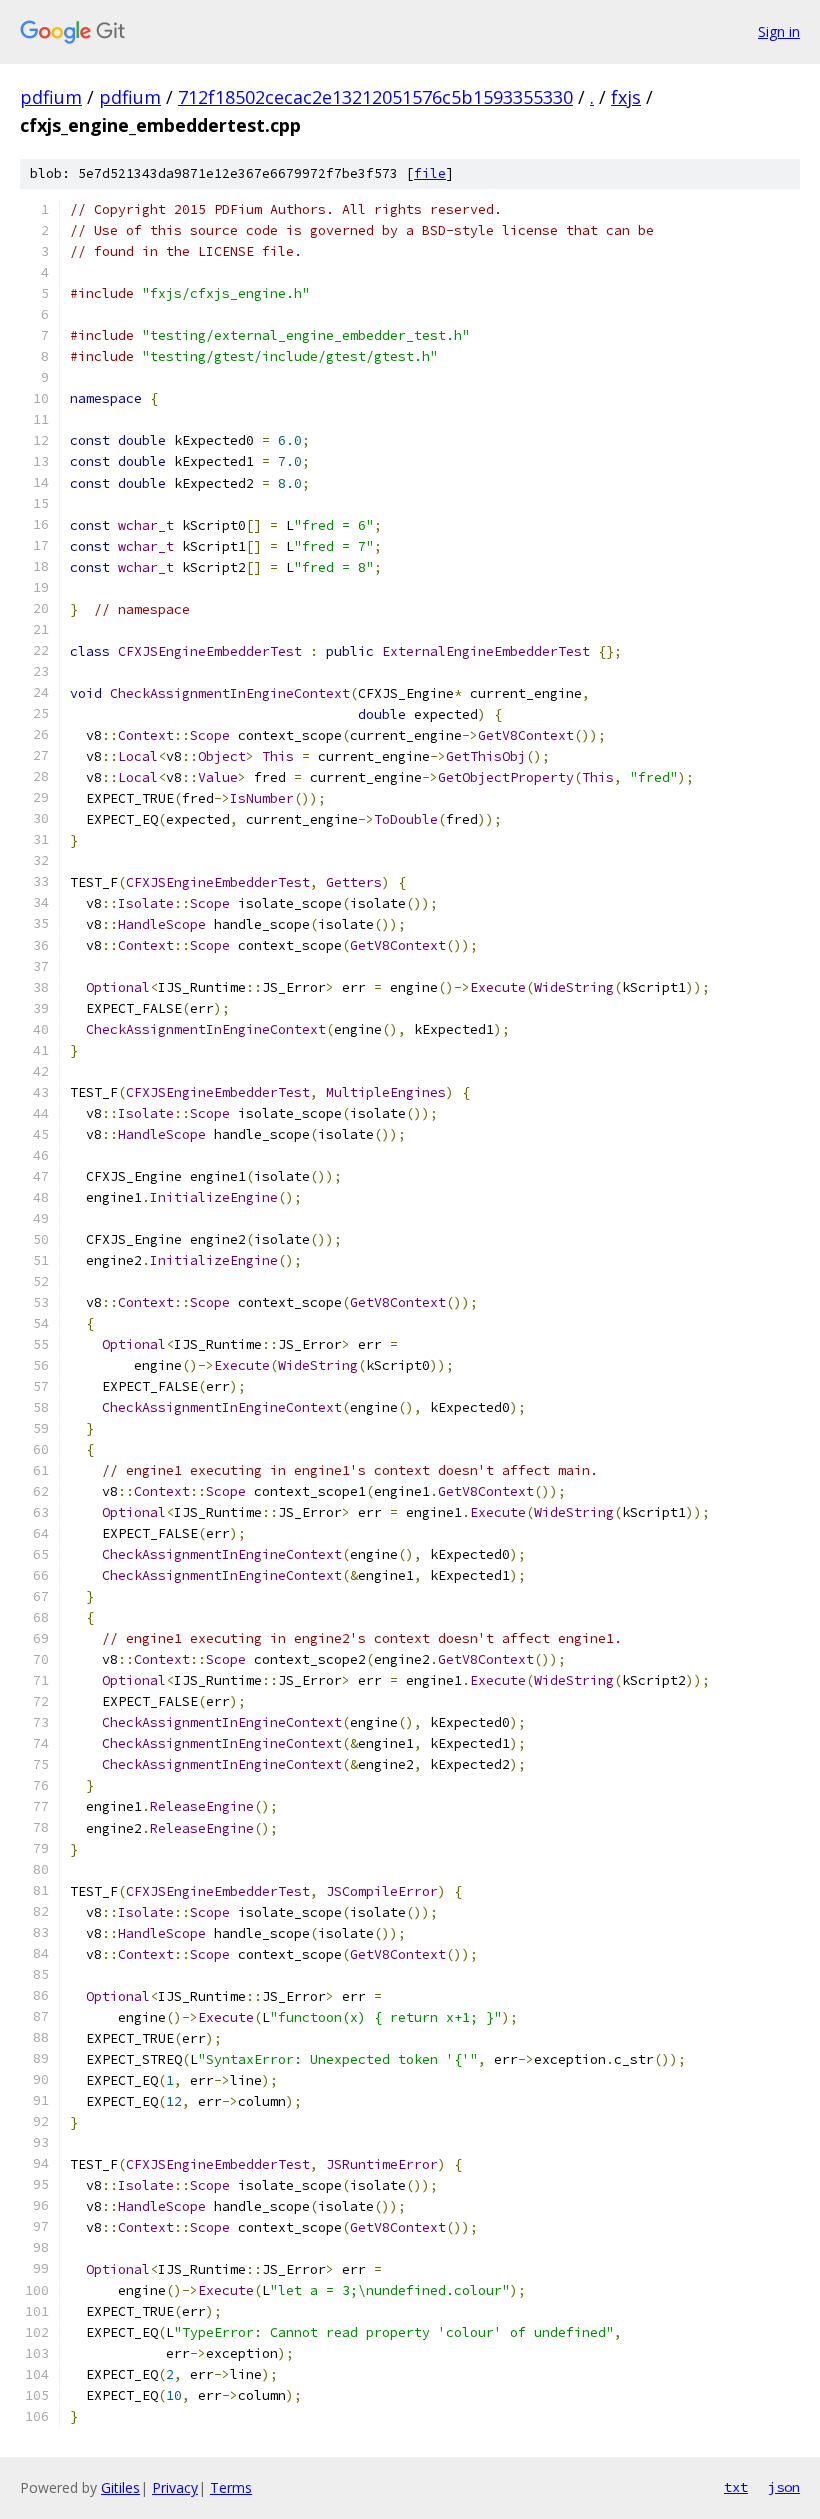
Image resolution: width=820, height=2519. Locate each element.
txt (736, 2487)
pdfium (51, 97)
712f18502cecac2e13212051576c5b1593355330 (375, 97)
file (430, 173)
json (784, 2487)
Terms (231, 2487)
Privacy (175, 2487)
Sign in (779, 31)
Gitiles (120, 2487)
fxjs (626, 97)
